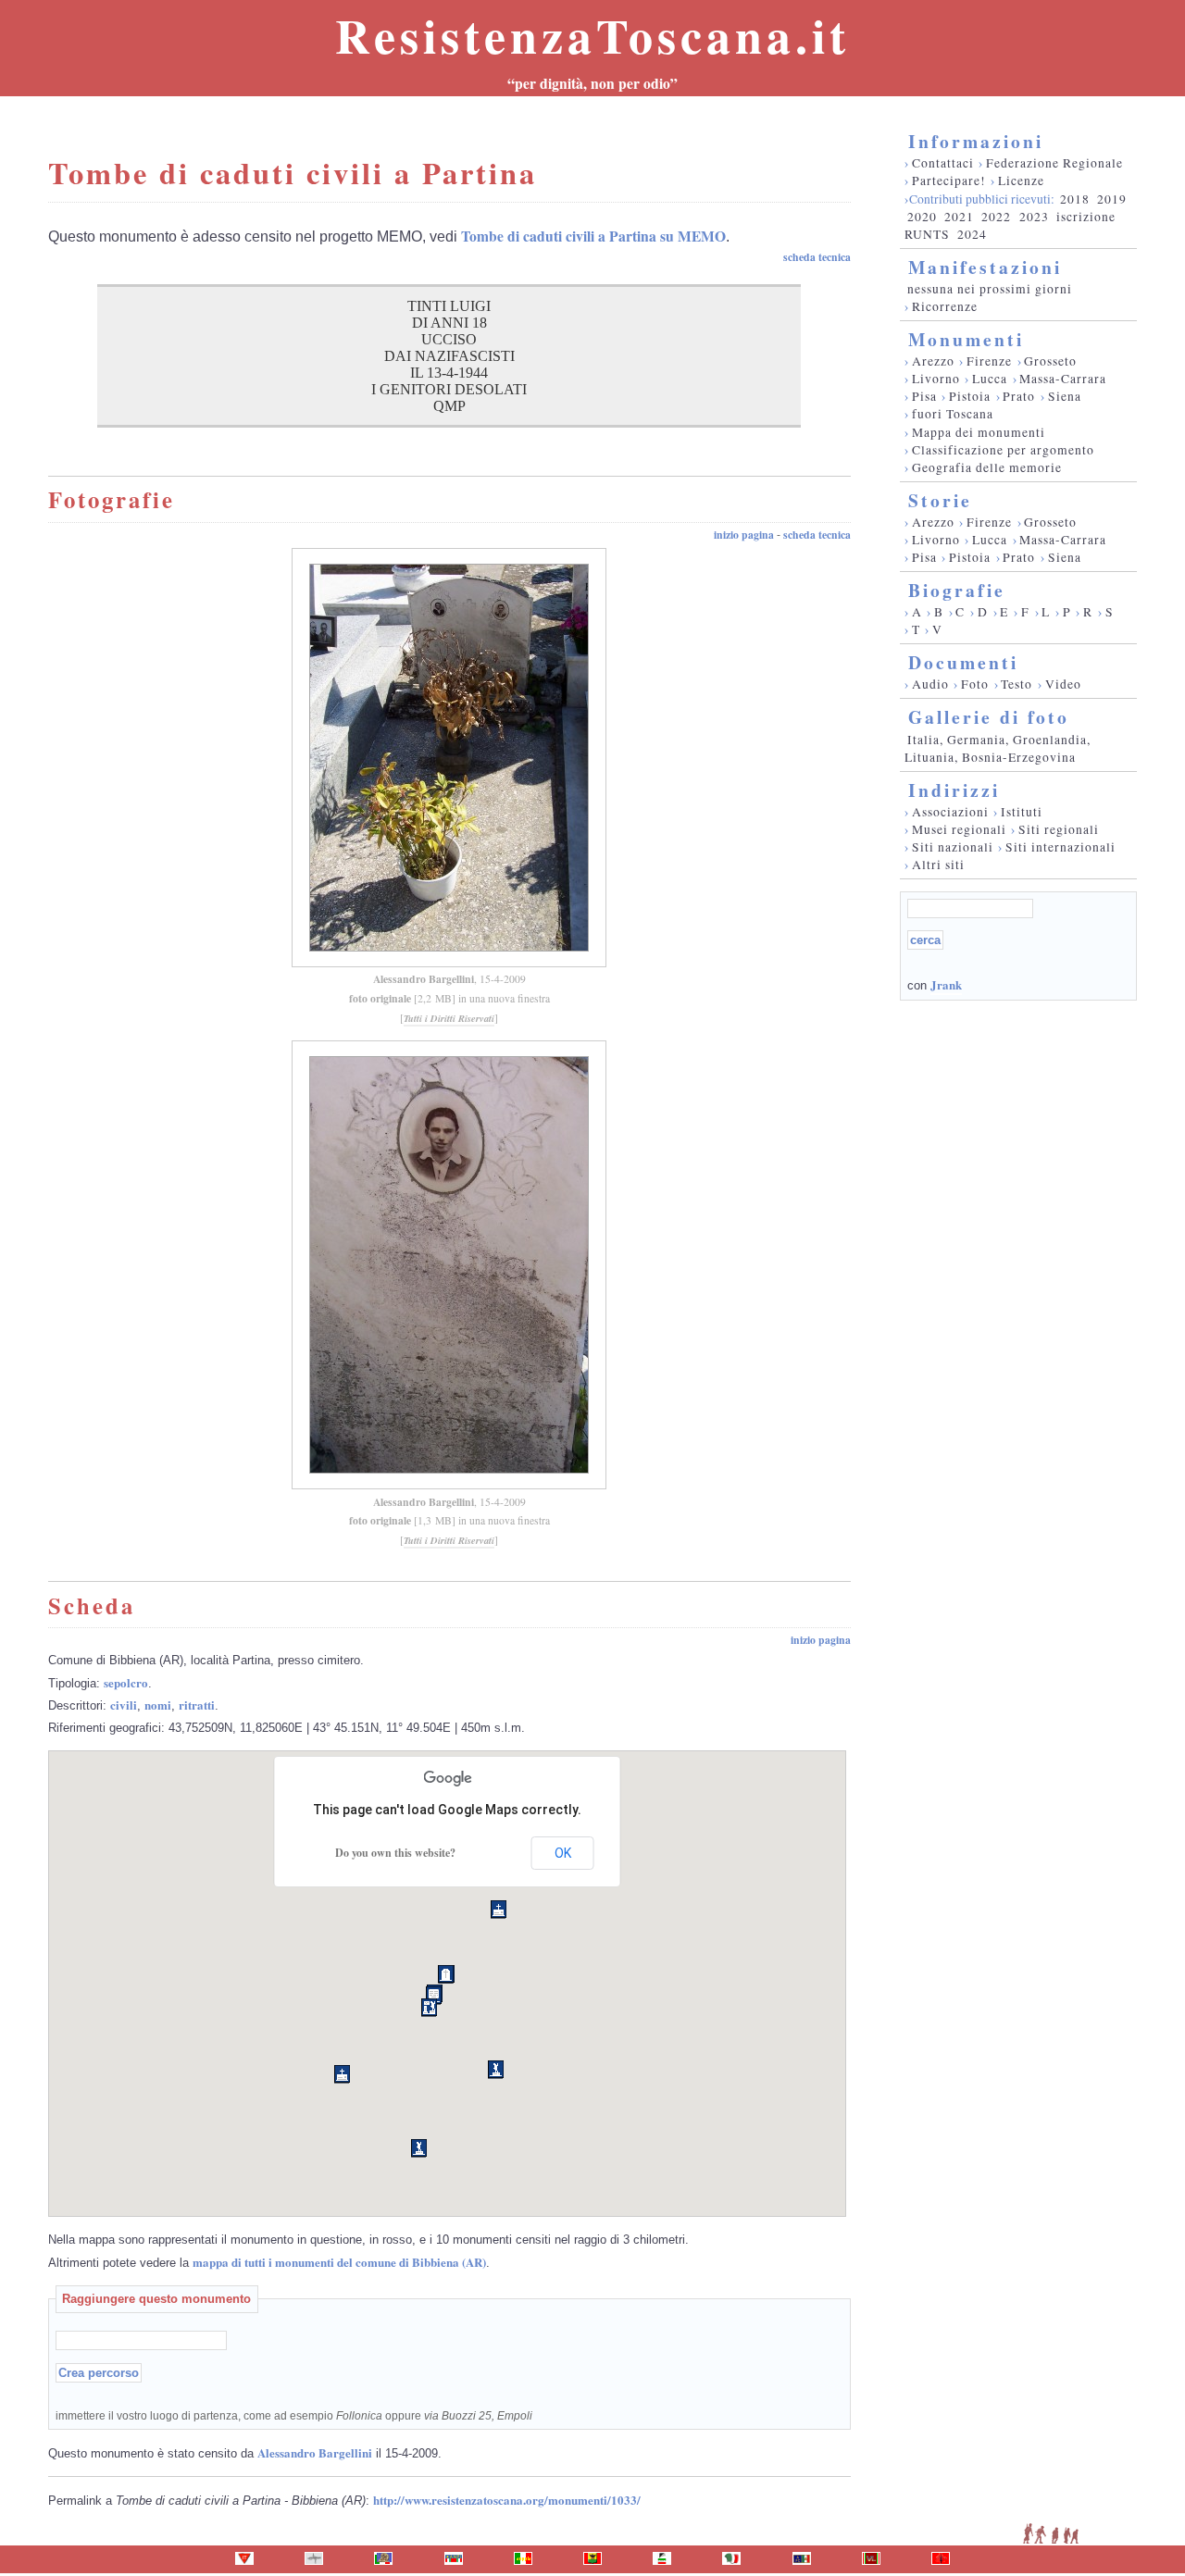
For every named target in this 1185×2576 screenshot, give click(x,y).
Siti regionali (1059, 829)
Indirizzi (954, 790)
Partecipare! (949, 180)
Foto (975, 684)
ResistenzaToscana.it (592, 35)
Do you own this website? (395, 1853)
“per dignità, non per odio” (592, 83)
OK (563, 1853)
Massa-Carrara (1063, 379)
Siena (1065, 396)
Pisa (924, 396)
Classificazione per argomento (1003, 450)
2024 (972, 234)
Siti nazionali (953, 847)
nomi (158, 1705)
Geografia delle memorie (987, 467)
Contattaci (943, 163)
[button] (429, 2008)
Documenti (963, 662)
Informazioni (976, 141)
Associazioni (950, 812)
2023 (1034, 217)
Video (1063, 684)
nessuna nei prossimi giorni (990, 289)
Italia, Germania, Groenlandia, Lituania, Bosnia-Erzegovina (998, 748)
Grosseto (1050, 361)
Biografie (957, 590)
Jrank (946, 984)
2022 (996, 217)
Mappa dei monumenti (979, 432)
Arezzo (933, 361)
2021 (959, 217)
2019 (1112, 199)
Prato (1019, 396)
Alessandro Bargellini (424, 979)
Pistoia (970, 396)
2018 (1075, 199)
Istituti (1022, 812)
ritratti (197, 1705)
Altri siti (938, 865)
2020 (922, 217)
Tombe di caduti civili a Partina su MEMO (593, 236)
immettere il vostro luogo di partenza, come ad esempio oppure (294, 2415)
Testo (1017, 684)
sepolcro (126, 1682)
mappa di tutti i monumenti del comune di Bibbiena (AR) (339, 2262)
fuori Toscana (953, 414)
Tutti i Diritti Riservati (449, 1018)
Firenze (989, 361)
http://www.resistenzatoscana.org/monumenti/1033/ (507, 2500)
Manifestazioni (985, 267)
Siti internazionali (1060, 847)
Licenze (1021, 180)
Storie (940, 500)
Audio (930, 684)
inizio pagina (744, 535)
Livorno (936, 379)
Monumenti (966, 339)
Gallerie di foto (989, 717)
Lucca (990, 379)
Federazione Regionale (1054, 163)
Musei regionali (959, 829)
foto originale (380, 998)
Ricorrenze (945, 306)
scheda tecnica (817, 257)
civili (124, 1705)
